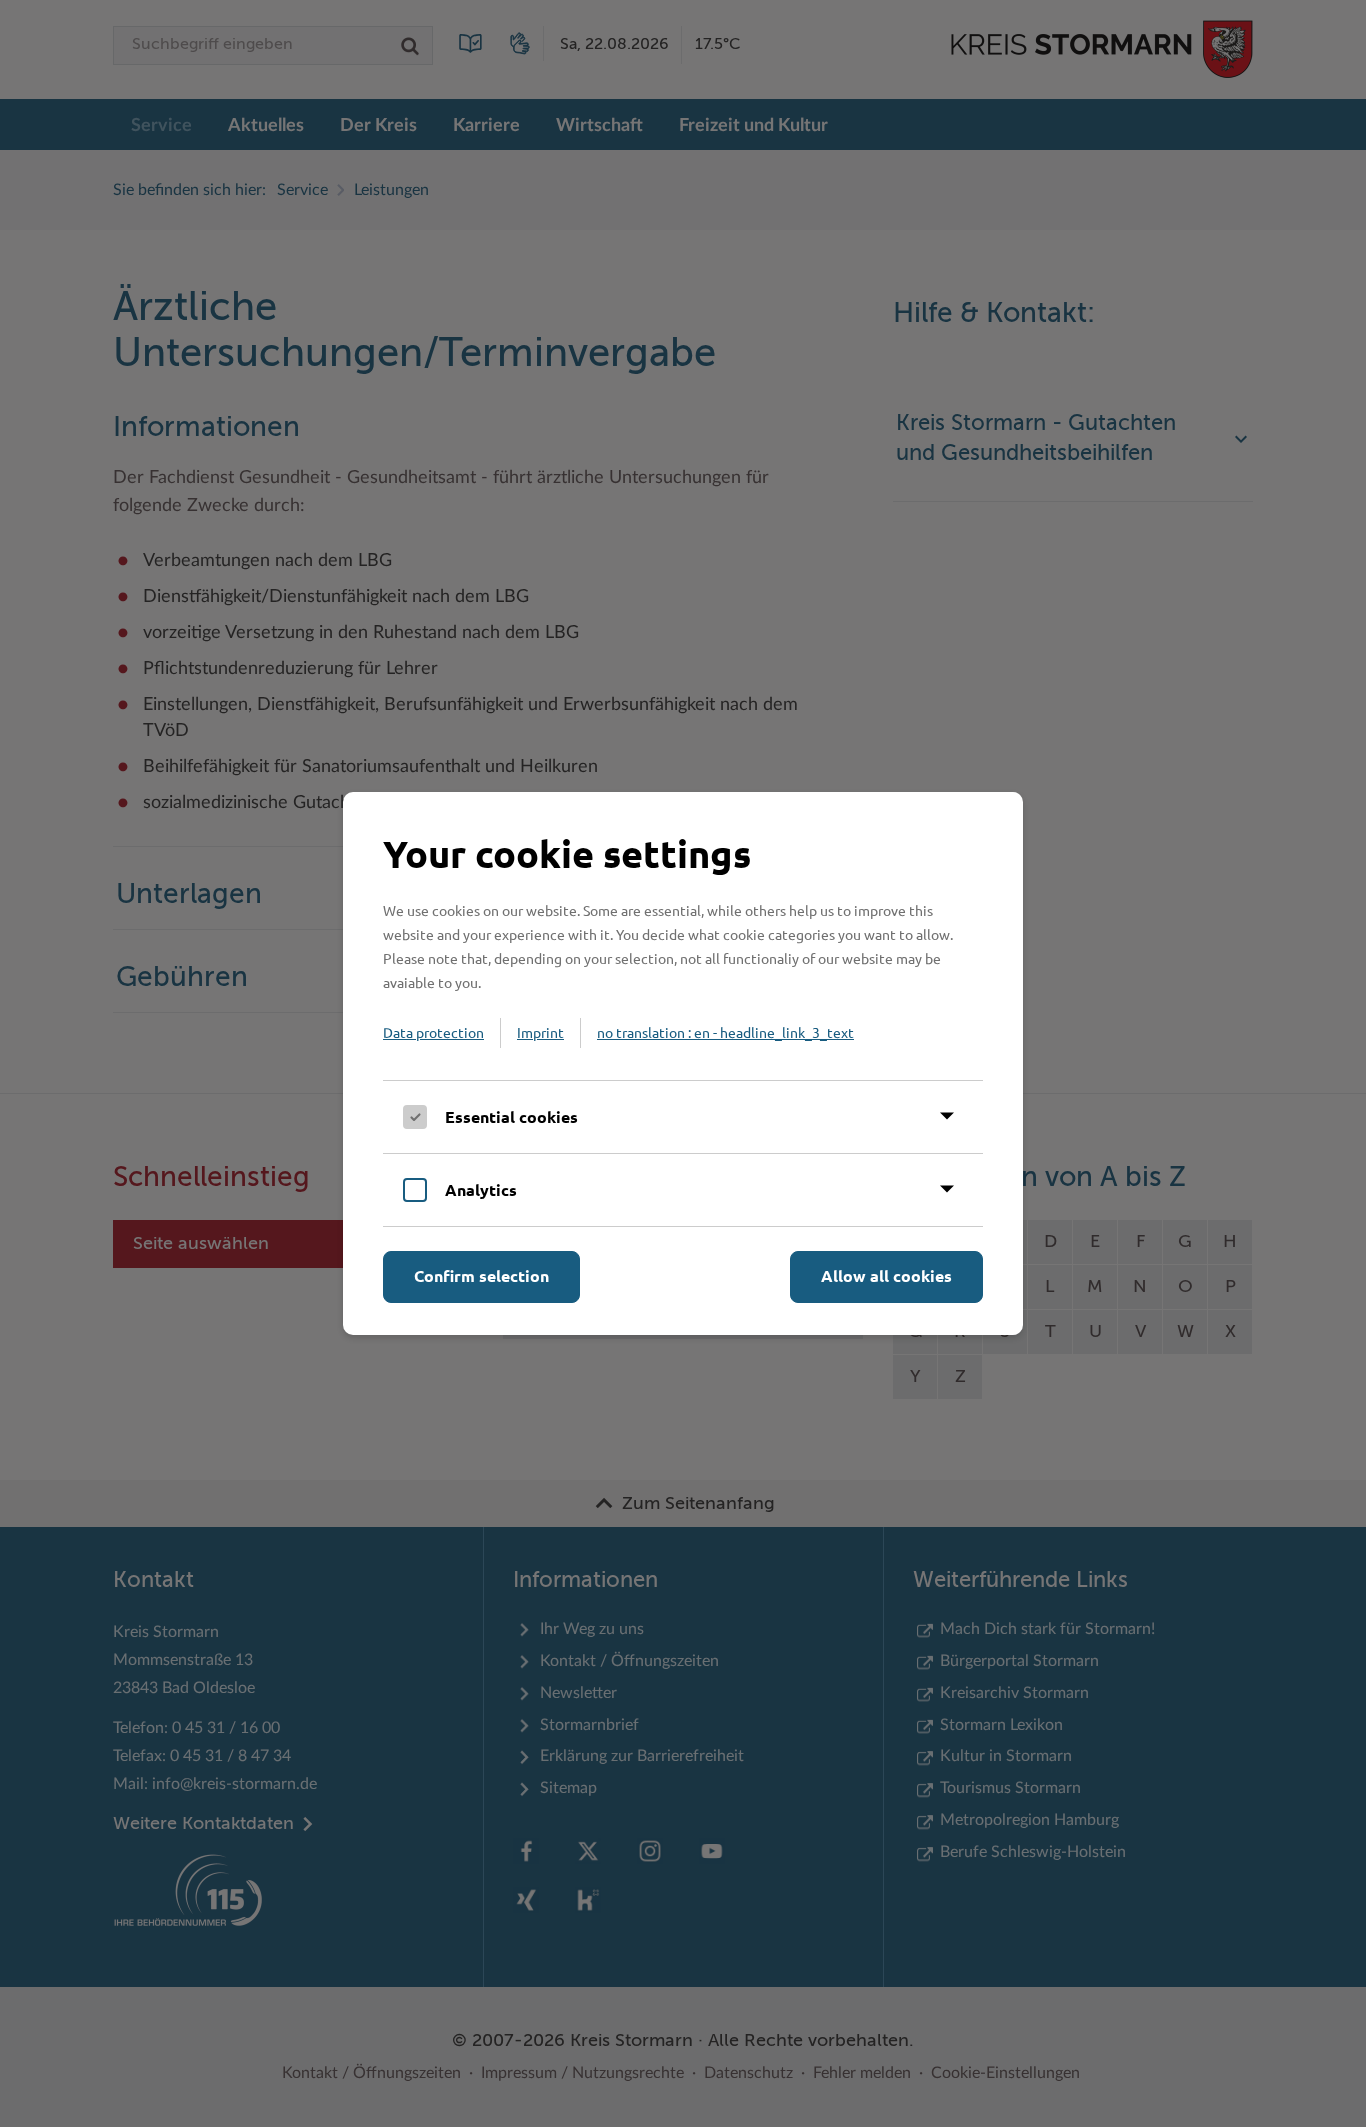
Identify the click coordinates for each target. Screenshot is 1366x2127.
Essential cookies (511, 1116)
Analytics (481, 1189)
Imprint (540, 1032)
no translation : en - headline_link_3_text (725, 1032)
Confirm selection (481, 1275)
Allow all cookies (886, 1275)
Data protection (433, 1032)
